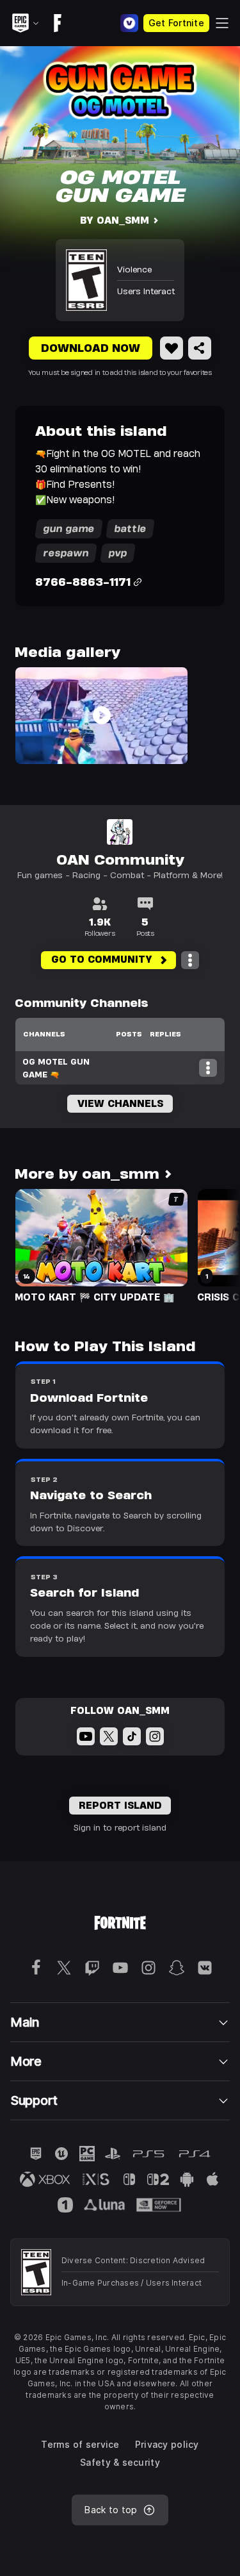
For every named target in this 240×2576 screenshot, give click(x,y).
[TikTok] (132, 1736)
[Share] (200, 348)
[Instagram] (155, 1736)
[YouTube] (86, 1736)
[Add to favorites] (172, 348)
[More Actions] (190, 960)
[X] (109, 1736)
